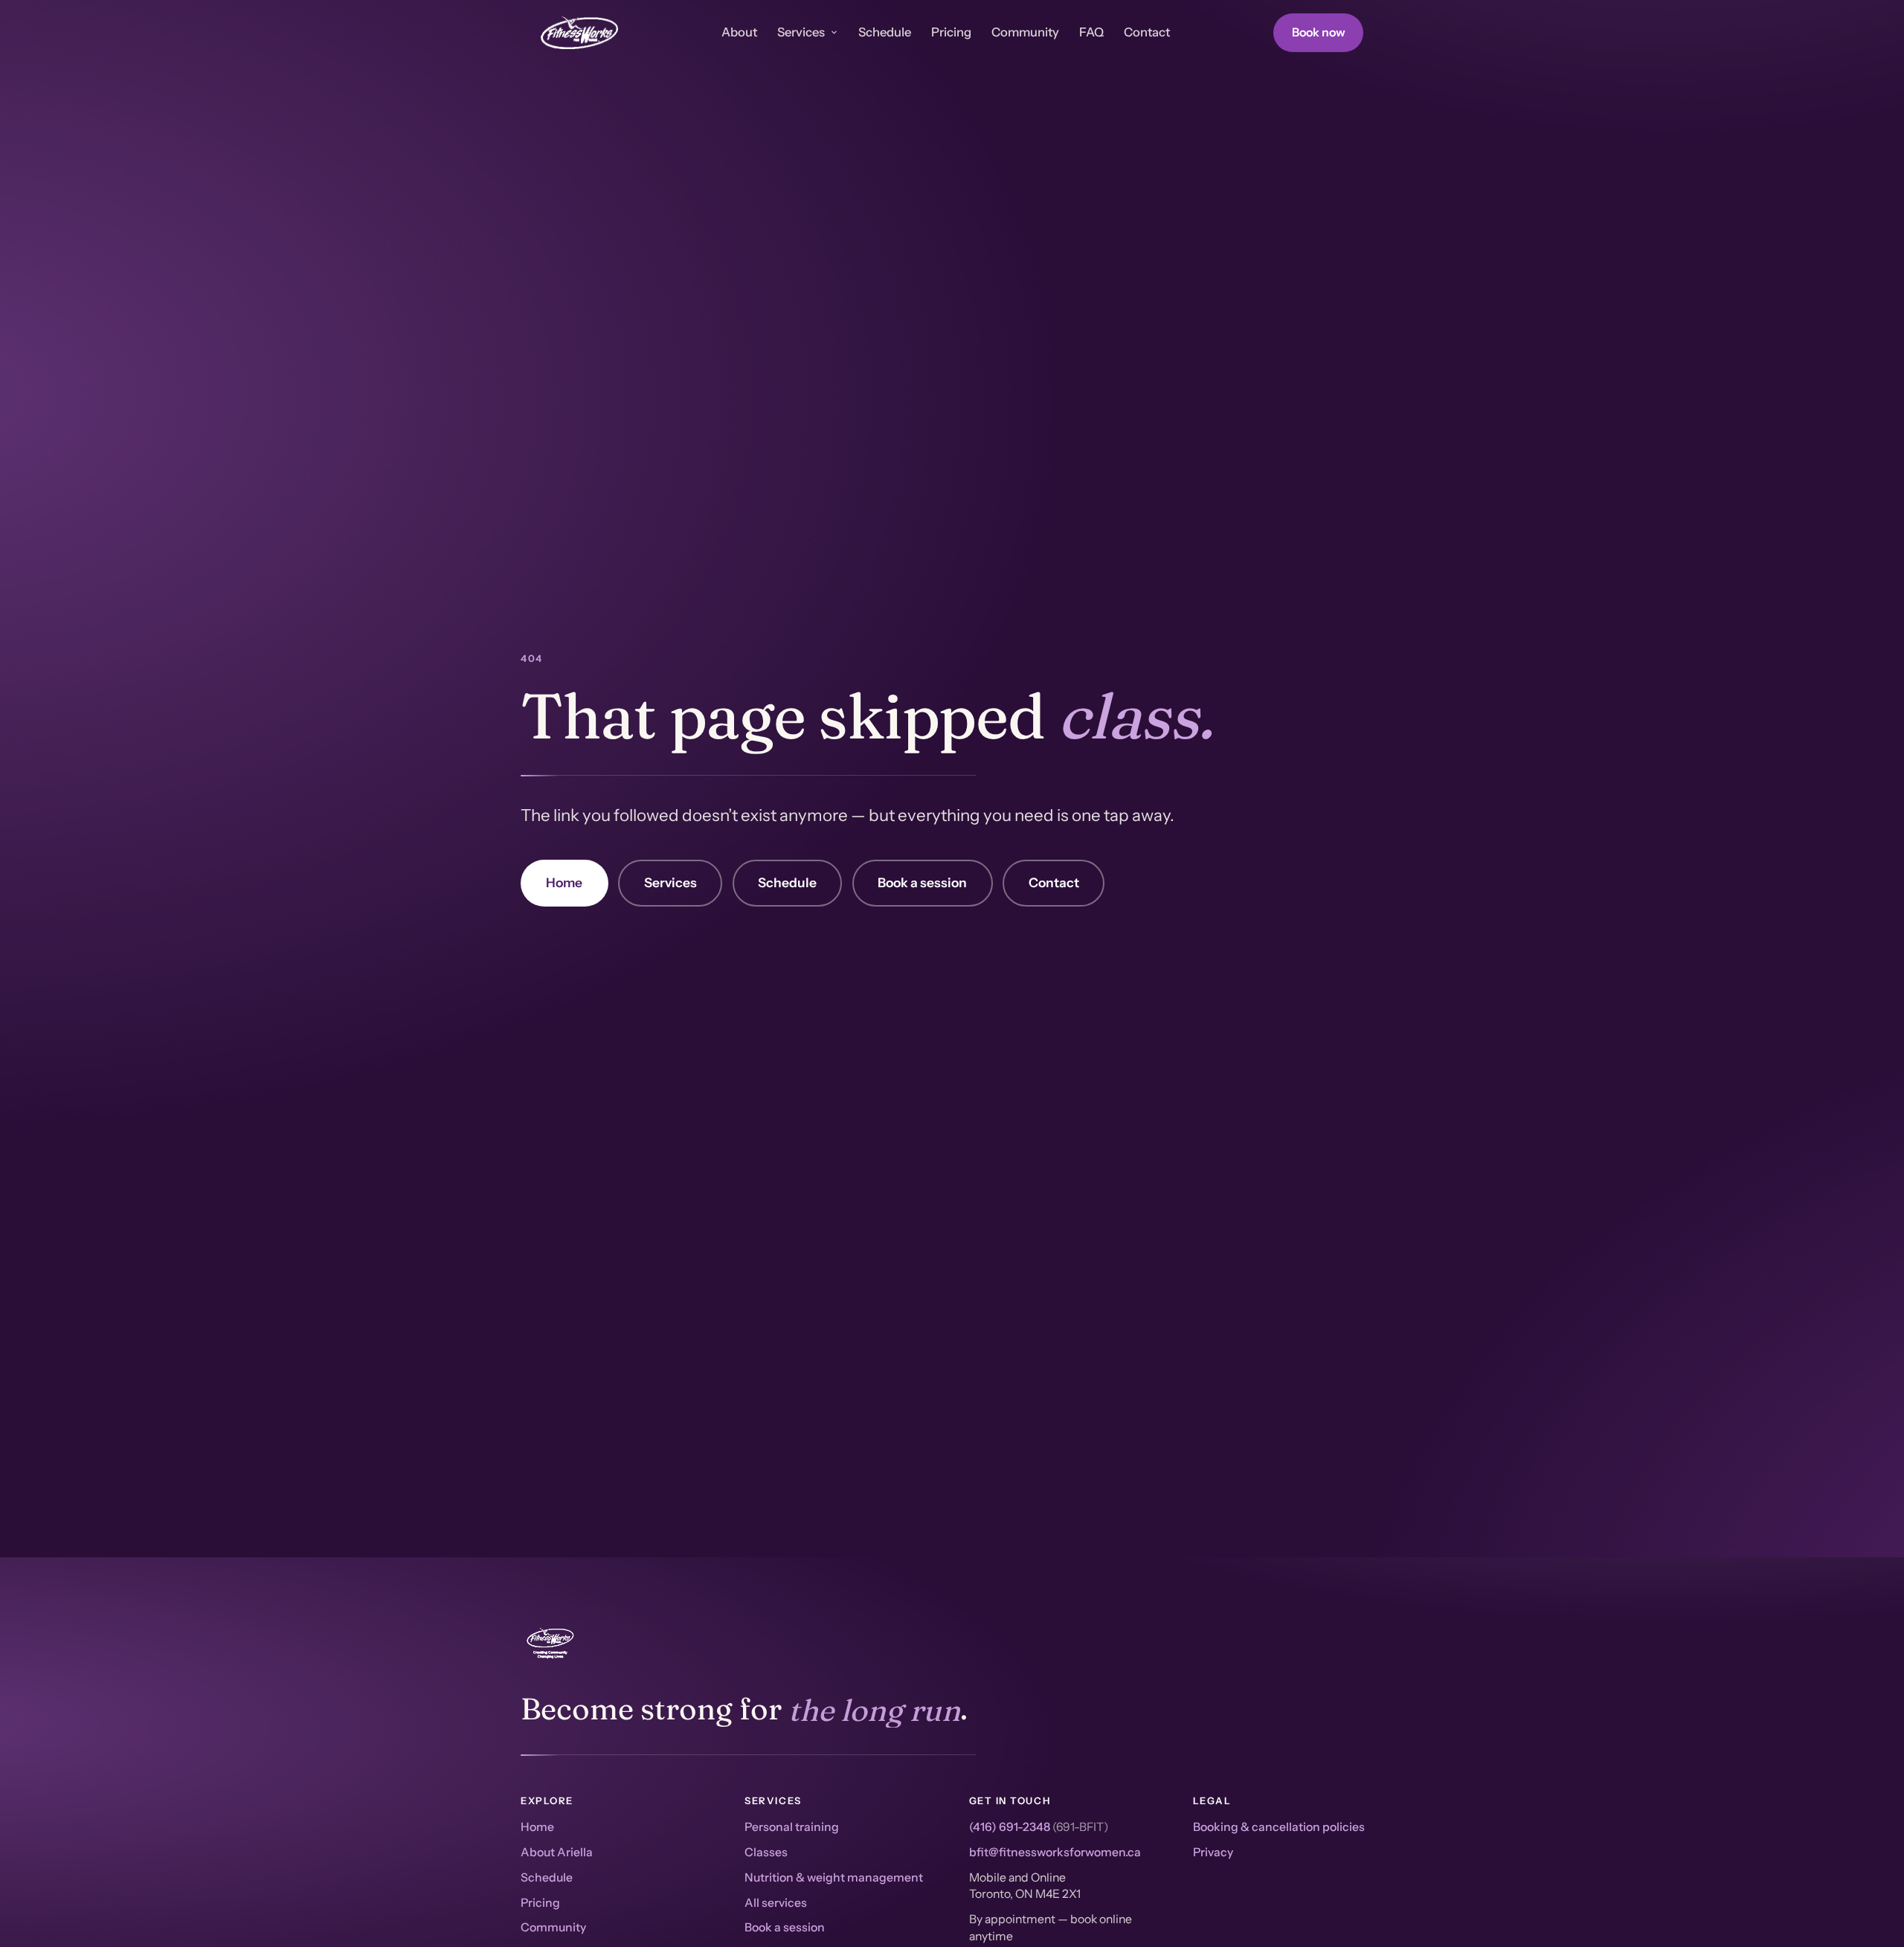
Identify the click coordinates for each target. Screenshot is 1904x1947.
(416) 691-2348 (1010, 1827)
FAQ (1091, 32)
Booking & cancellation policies (1279, 1827)
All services (776, 1903)
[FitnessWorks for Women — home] (579, 33)
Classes (766, 1852)
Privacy (1213, 1852)
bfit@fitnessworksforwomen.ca (1055, 1852)
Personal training (792, 1827)
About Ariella (557, 1852)
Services (801, 32)
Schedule (885, 32)
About (739, 32)
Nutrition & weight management (834, 1877)
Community (1025, 32)
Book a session (922, 882)
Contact (1147, 32)
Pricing (951, 32)
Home (564, 882)
